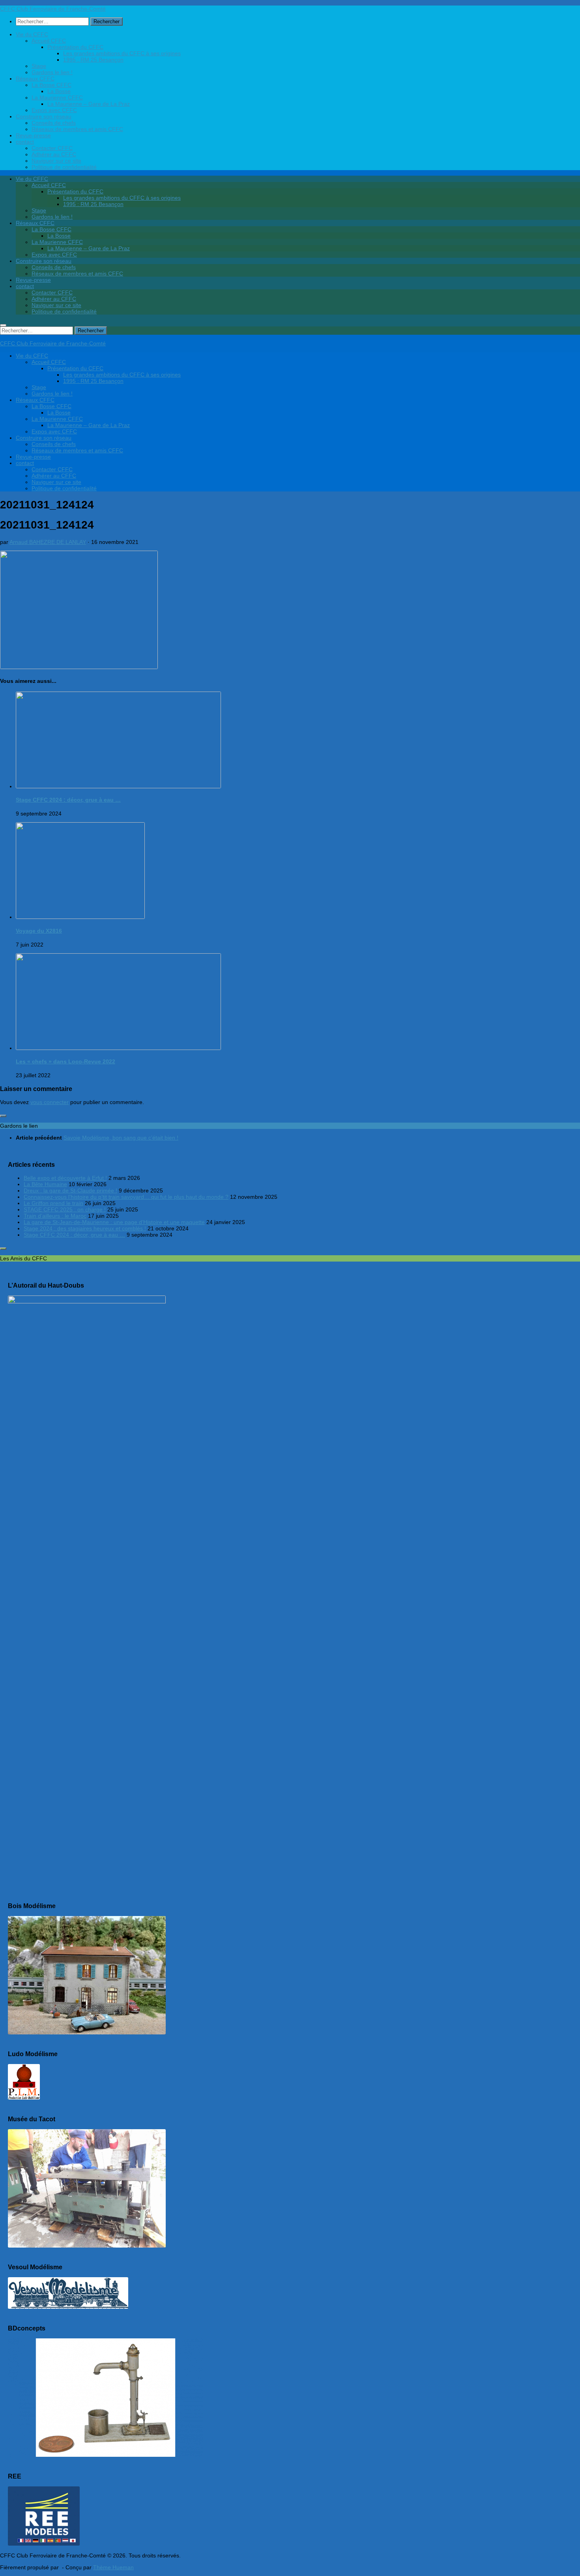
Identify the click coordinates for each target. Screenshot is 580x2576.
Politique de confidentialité (64, 167)
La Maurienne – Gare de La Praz (89, 104)
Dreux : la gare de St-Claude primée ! (70, 1191)
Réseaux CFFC (35, 79)
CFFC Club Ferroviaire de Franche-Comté (53, 9)
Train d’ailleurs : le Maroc (55, 1216)
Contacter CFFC (52, 148)
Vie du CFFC (32, 34)
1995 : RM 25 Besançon (93, 60)
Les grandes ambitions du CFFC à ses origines (122, 53)
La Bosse (59, 91)
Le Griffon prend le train (53, 1203)
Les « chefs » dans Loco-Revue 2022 (65, 1061)
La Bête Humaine (45, 1184)
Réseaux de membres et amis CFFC (77, 129)
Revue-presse (33, 135)
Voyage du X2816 (39, 931)
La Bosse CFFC (51, 85)
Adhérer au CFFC (54, 154)
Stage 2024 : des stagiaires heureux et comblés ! (85, 1228)
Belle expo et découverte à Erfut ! (65, 1178)
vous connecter (50, 1102)
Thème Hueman (113, 2567)
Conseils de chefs (54, 123)
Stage (39, 66)
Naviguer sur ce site (56, 161)
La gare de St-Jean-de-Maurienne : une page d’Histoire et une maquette (114, 1222)
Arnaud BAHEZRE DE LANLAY (48, 542)
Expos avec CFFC (54, 110)
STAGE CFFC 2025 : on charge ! (65, 1209)
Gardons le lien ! (52, 72)
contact (25, 142)
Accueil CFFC (49, 41)
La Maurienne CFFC (57, 97)
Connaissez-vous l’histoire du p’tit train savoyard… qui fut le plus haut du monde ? (126, 1197)
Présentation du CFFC (75, 47)
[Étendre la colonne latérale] (3, 1116)
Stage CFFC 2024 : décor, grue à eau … (68, 800)
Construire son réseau (44, 116)
